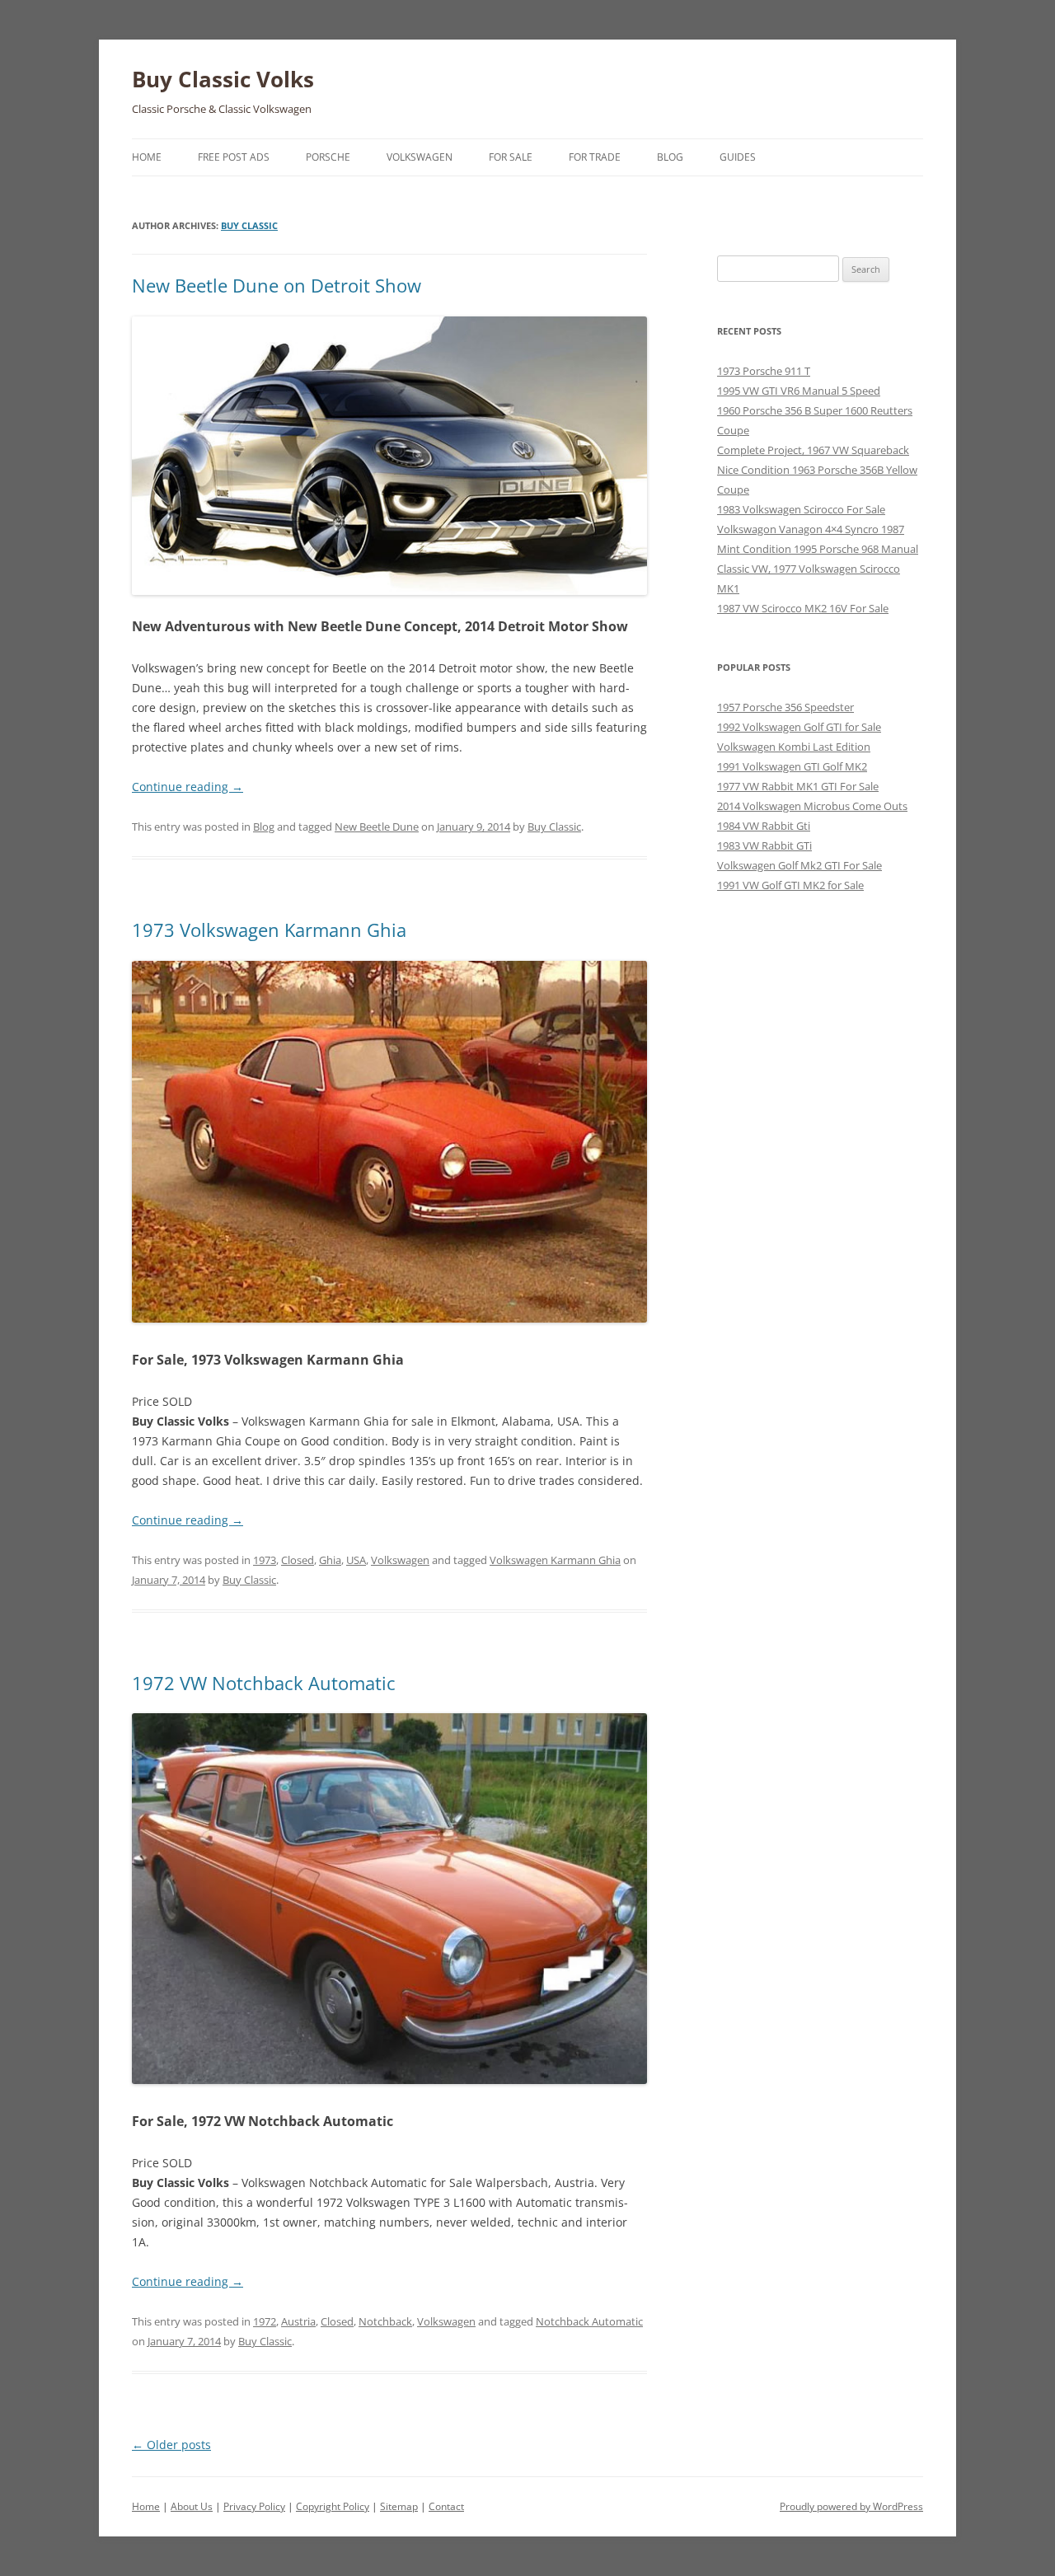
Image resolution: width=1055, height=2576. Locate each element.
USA (356, 1560)
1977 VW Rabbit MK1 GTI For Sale (798, 786)
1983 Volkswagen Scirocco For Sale (801, 509)
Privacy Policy (254, 2506)
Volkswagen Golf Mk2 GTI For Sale (799, 865)
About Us (192, 2506)
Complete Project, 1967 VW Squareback (813, 450)
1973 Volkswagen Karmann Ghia (269, 930)
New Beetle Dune (377, 827)
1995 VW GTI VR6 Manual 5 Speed (799, 391)
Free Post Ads (234, 157)
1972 (265, 2321)
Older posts (171, 2445)
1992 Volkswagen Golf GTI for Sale (799, 727)
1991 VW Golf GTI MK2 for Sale (790, 885)
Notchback (385, 2321)
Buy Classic (249, 225)
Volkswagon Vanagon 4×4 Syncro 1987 (811, 529)
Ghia (330, 1560)
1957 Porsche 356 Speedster (785, 707)
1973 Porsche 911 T (764, 371)
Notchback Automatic (589, 2321)
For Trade (595, 157)
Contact (446, 2506)
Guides (738, 157)
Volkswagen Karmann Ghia (555, 1560)
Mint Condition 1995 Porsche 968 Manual (818, 549)
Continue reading (188, 787)
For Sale (511, 157)
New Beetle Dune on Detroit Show (277, 285)
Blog (670, 157)
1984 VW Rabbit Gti (764, 826)
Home (147, 157)
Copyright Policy (333, 2506)
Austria (298, 2321)
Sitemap (399, 2506)
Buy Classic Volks (223, 79)
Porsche (328, 157)
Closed (298, 1560)
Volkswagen (420, 157)
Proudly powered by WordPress (851, 2506)
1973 (265, 1560)
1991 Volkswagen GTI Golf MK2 (792, 766)
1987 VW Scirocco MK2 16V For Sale (803, 608)
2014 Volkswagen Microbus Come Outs (812, 806)
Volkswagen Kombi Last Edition (794, 747)
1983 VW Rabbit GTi (764, 845)
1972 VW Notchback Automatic (264, 1683)
